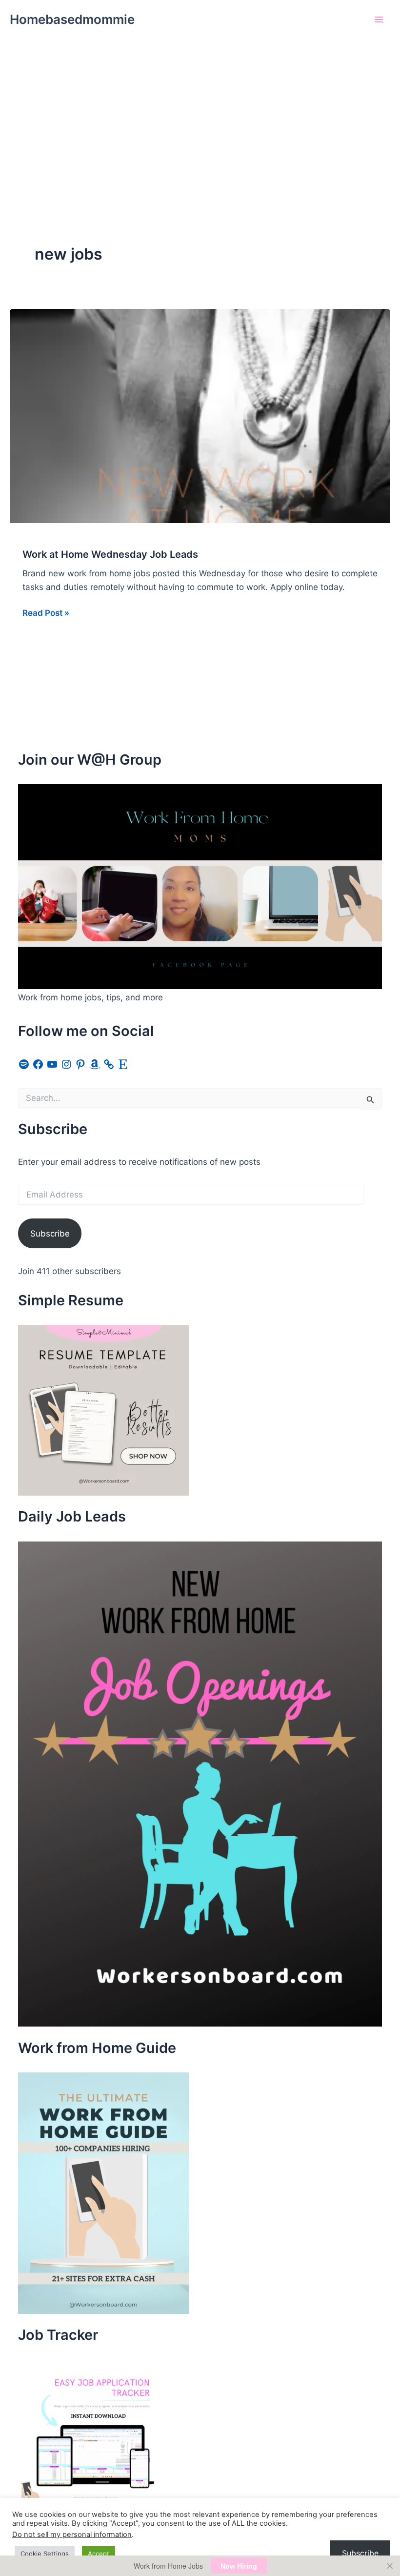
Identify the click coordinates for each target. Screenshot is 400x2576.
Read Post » (46, 614)
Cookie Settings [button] (45, 2554)
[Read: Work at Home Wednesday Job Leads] (200, 415)
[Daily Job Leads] (200, 1784)
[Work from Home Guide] (103, 2192)
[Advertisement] (200, 112)
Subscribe (50, 1234)
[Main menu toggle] (380, 20)
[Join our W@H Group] (200, 886)
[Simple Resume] (103, 1410)
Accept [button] (99, 2554)
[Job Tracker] (91, 2432)
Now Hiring (239, 2566)
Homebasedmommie (72, 19)
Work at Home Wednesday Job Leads (110, 554)
